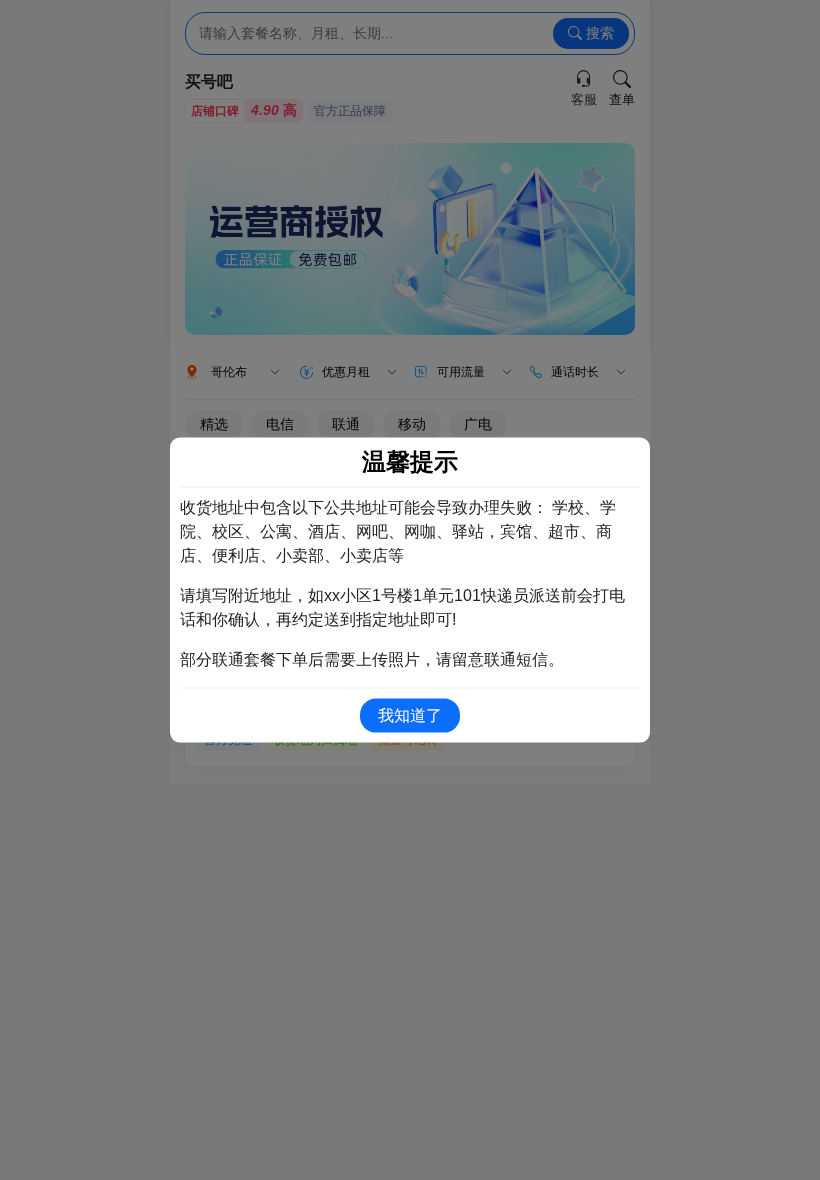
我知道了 (410, 714)
